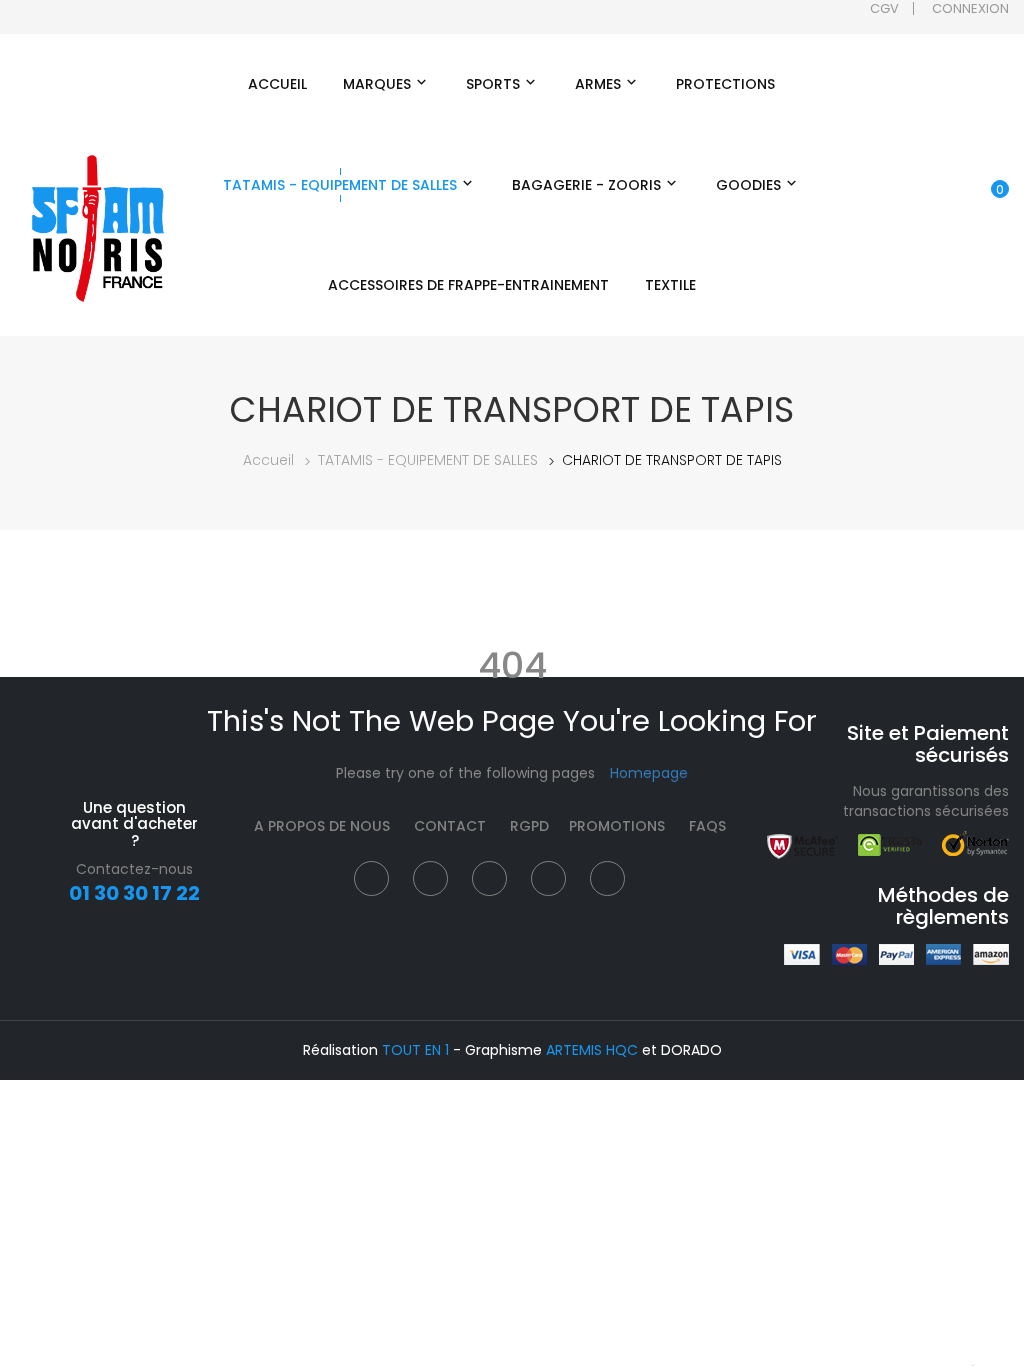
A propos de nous (322, 826)
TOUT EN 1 (415, 1050)
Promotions (617, 826)
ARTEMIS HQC (592, 1050)
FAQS (707, 826)
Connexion (970, 8)
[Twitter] (430, 878)
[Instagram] (489, 878)
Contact (450, 826)
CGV (884, 8)
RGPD (529, 826)
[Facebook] (371, 878)
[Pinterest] (548, 878)
